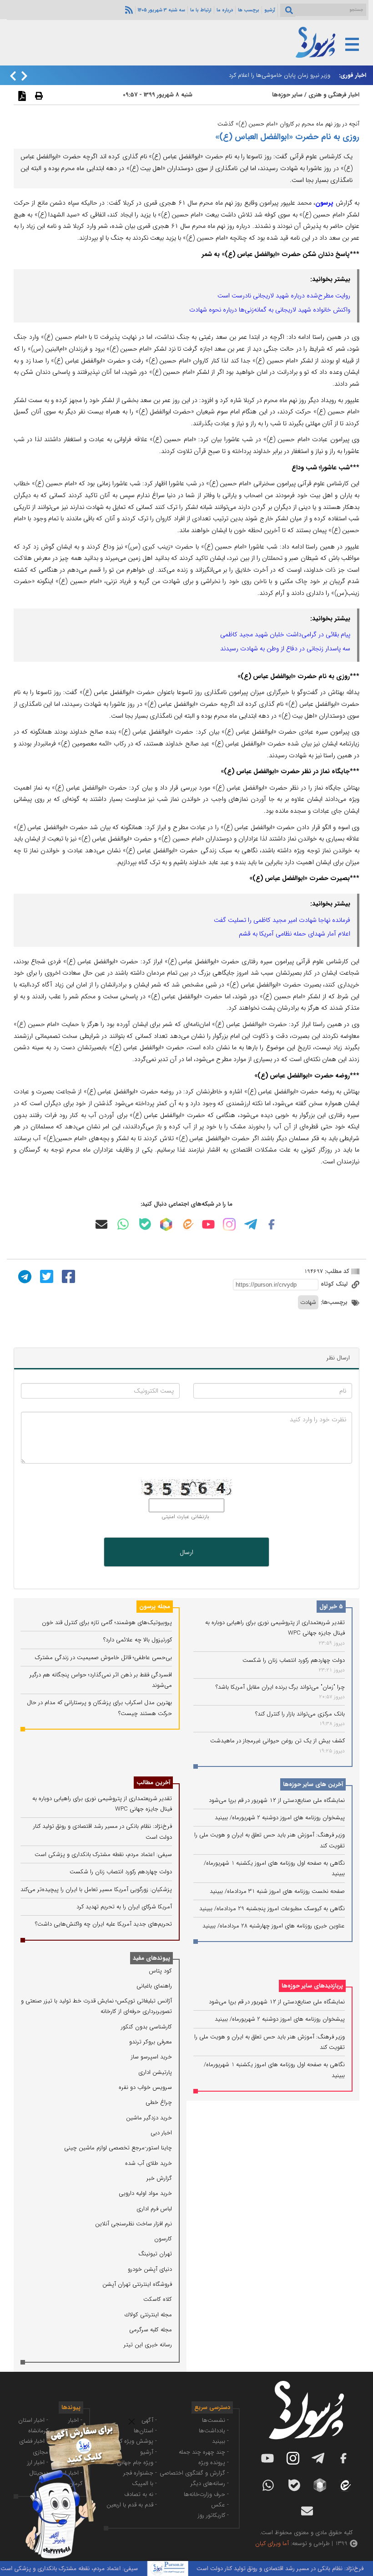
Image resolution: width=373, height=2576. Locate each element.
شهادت (308, 1302)
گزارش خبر (159, 2178)
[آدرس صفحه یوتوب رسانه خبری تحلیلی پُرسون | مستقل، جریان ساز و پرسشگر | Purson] (208, 1224)
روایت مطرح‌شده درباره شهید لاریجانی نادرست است (284, 296)
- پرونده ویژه (214, 2463)
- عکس (220, 2505)
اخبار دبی (161, 2133)
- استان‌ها (145, 2431)
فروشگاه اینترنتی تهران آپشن (137, 2284)
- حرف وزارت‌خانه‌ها (206, 2494)
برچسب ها (249, 10)
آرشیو (270, 10)
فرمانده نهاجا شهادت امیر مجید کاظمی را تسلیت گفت (282, 920)
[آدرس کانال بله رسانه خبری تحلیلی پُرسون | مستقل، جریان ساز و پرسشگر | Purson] (145, 1224)
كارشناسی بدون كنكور (146, 2027)
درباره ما (225, 10)
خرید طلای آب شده (149, 2163)
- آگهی (149, 2420)
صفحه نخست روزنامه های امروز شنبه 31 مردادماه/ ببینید (277, 1891)
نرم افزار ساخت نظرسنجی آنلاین (134, 2224)
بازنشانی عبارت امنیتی (185, 1517)
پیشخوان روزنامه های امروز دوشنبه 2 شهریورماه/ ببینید (280, 1818)
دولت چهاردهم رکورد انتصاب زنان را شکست (294, 1660)
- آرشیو (149, 2452)
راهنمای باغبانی (154, 1986)
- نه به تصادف (141, 2494)
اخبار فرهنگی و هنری (334, 95)
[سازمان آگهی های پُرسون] (68, 2422)
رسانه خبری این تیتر (148, 2345)
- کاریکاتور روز (213, 2515)
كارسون (163, 2239)
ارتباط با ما (201, 10)
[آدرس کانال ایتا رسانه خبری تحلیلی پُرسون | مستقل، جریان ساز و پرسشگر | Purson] (187, 1224)
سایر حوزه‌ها (287, 95)
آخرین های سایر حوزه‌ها (313, 1784)
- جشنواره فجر (140, 2473)
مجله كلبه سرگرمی (151, 2330)
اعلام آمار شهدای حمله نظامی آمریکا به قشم (295, 934)
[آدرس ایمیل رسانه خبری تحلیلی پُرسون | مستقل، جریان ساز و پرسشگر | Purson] (101, 1224)
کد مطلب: (336, 1271)
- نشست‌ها (215, 2420)
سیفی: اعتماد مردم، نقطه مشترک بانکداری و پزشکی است (103, 1854)
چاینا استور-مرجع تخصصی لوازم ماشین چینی (118, 2148)
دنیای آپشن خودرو (150, 2269)
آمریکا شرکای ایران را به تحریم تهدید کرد (124, 1907)
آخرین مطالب (153, 1783)
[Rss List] (128, 10)
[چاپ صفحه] (38, 96)
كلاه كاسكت (158, 2299)
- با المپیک (144, 2483)
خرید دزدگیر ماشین (149, 2118)
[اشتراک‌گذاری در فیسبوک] (67, 1276)
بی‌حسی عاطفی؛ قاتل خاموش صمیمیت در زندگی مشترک (103, 1658)
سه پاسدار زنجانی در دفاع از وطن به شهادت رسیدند (285, 649)
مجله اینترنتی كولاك (148, 2315)
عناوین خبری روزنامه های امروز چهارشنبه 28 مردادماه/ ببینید (274, 1926)
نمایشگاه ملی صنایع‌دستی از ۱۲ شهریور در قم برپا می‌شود (277, 1800)
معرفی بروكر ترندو (151, 2042)
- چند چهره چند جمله (204, 2452)
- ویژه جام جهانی (137, 2463)
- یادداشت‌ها (214, 2431)
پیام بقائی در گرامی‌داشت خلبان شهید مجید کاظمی (285, 634)
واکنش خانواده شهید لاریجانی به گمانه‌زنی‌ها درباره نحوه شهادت (270, 310)
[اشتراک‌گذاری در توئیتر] (45, 1276)
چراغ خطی (159, 2102)
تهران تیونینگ (155, 2254)
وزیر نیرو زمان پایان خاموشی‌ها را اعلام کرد (280, 75)
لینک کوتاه (335, 1284)
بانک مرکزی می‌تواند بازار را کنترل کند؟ (300, 1714)
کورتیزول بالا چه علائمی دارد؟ (138, 1640)
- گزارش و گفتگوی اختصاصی (194, 2473)
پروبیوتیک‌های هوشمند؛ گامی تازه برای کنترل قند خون (107, 1623)
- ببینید (220, 2441)
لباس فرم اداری (154, 2209)
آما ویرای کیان (272, 2543)
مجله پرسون (155, 1607)
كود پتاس (160, 1971)
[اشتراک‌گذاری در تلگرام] (24, 1276)
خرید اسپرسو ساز (151, 2057)
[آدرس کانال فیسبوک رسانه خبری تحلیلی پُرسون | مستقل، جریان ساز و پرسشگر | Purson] (272, 1224)
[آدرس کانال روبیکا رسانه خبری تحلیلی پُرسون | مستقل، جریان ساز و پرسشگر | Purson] (166, 1224)
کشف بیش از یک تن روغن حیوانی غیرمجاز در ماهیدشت (277, 1741)
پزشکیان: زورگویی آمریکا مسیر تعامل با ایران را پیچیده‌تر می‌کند (96, 1889)
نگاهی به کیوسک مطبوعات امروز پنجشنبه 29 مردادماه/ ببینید (272, 1909)
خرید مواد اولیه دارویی (145, 2193)
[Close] (132, 2422)
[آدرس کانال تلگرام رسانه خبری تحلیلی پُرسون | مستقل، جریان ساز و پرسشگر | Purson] (251, 1224)
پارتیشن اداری (155, 2072)
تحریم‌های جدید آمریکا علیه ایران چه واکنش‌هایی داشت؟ (103, 1924)
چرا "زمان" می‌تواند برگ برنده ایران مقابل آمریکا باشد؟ (280, 1687)
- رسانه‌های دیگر (210, 2483)
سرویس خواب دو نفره (145, 2087)
